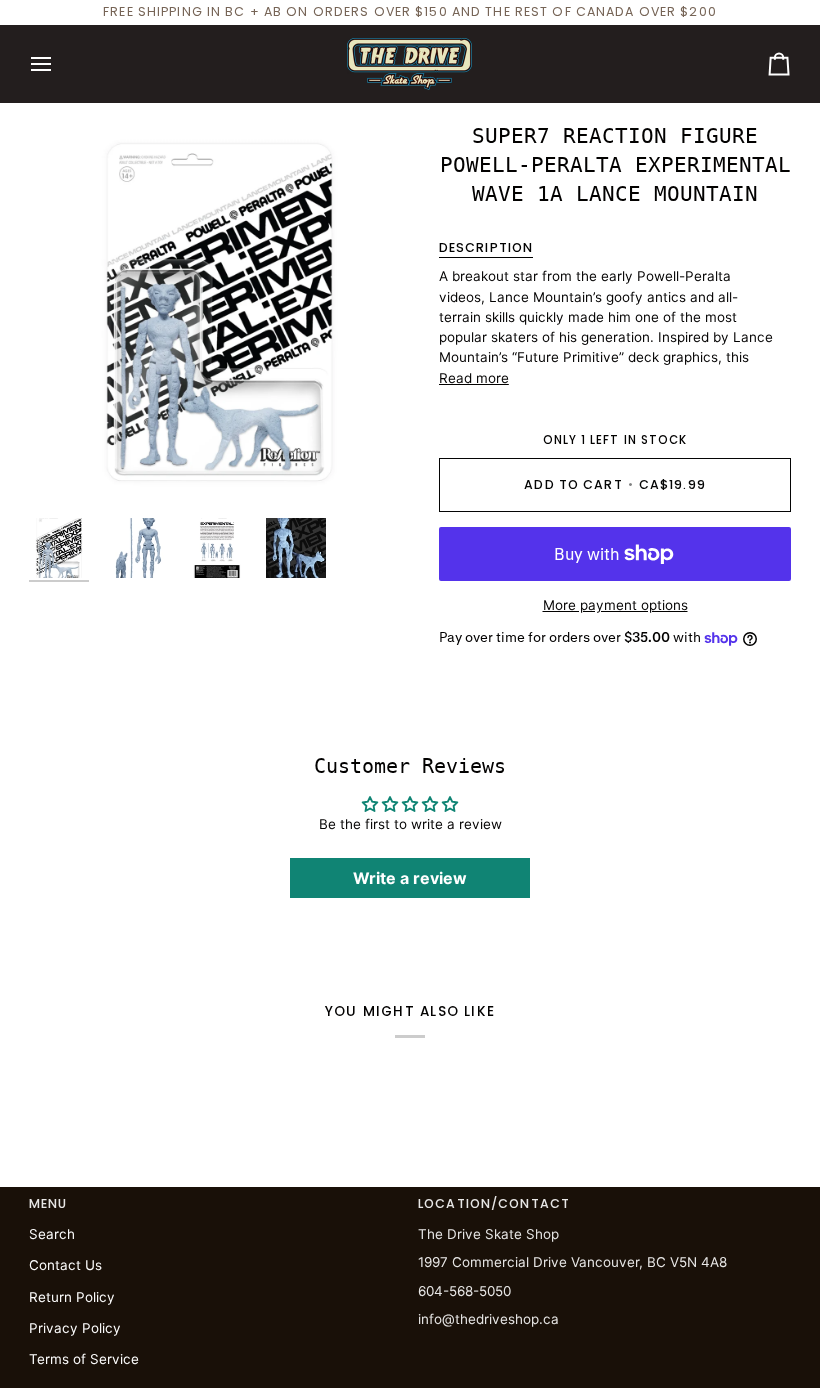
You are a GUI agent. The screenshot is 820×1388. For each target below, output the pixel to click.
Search (52, 1234)
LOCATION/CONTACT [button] (494, 1203)
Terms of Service (84, 1359)
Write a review (410, 878)
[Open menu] (59, 64)
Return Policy (72, 1297)
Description (486, 247)
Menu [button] (48, 1203)
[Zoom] (219, 312)
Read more (474, 378)
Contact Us (65, 1265)
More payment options (615, 605)
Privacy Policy (75, 1328)
